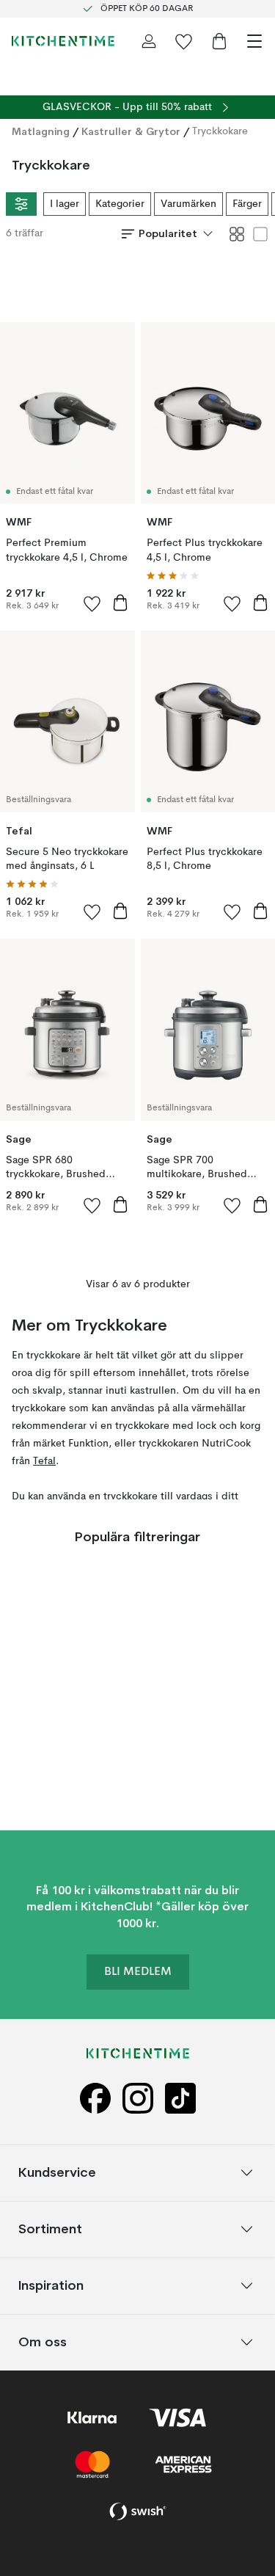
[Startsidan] (63, 41)
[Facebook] (95, 2099)
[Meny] (254, 41)
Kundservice (57, 2173)
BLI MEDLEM (138, 1973)
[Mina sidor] (149, 41)
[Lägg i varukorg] (120, 603)
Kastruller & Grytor (131, 131)
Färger (247, 204)
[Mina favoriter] (184, 41)
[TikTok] (180, 2099)
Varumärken (188, 204)
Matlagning (41, 131)
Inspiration (51, 2286)
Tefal (44, 1461)
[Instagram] (138, 2099)
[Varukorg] (219, 41)
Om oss (43, 2342)
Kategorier (120, 204)
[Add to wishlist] (92, 603)
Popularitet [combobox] (168, 233)
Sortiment (50, 2229)
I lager (65, 204)
